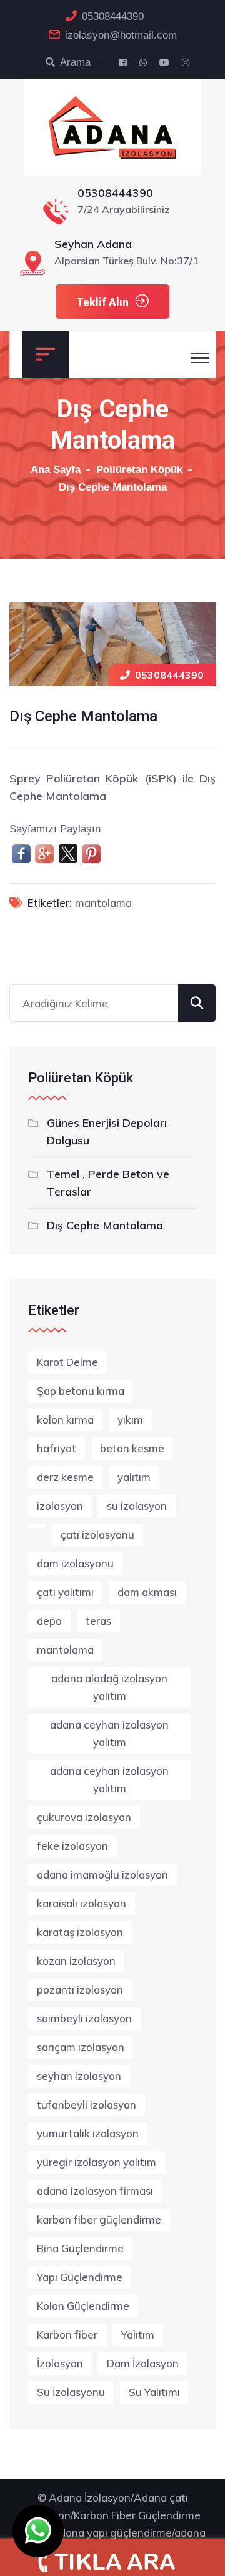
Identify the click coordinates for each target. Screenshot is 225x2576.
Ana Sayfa (56, 470)
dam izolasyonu (75, 1563)
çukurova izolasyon (84, 1817)
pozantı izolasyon (80, 1989)
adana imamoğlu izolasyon (102, 1875)
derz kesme (65, 1477)
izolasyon (60, 1506)
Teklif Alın (102, 302)
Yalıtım (138, 2334)
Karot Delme (67, 1362)
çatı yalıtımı (65, 1592)
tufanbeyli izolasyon (87, 2104)
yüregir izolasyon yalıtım (97, 2162)
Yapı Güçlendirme (80, 2277)
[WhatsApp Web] (143, 62)
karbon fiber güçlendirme (99, 2219)
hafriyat (57, 1448)
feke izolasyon (72, 1846)
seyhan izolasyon (79, 2076)
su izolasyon (137, 1506)
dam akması (147, 1592)
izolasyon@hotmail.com (121, 35)
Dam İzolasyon (143, 2363)
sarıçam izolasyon (81, 2047)
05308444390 (113, 17)
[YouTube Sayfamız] (164, 62)
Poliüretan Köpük (139, 470)
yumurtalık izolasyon (88, 2133)
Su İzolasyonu (71, 2392)
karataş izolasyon (80, 1932)
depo (49, 1621)
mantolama (103, 903)
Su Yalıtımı (154, 2392)
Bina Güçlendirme (80, 2248)
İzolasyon (60, 2363)
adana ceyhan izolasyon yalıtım (109, 1733)
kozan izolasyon (76, 1961)
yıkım (130, 1420)
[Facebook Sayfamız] (123, 62)
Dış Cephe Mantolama (105, 1225)
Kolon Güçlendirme (83, 2306)
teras (98, 1621)
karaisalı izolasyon (82, 1903)
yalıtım (134, 1477)
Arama (75, 62)
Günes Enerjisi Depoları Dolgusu (107, 1131)
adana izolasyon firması (95, 2191)
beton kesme (132, 1448)
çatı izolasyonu (97, 1535)
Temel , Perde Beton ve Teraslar (108, 1183)
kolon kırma (65, 1420)
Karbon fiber (67, 2334)
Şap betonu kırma (81, 1391)
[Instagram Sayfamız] (186, 62)
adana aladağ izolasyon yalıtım (109, 1687)
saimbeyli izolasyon (84, 2018)
